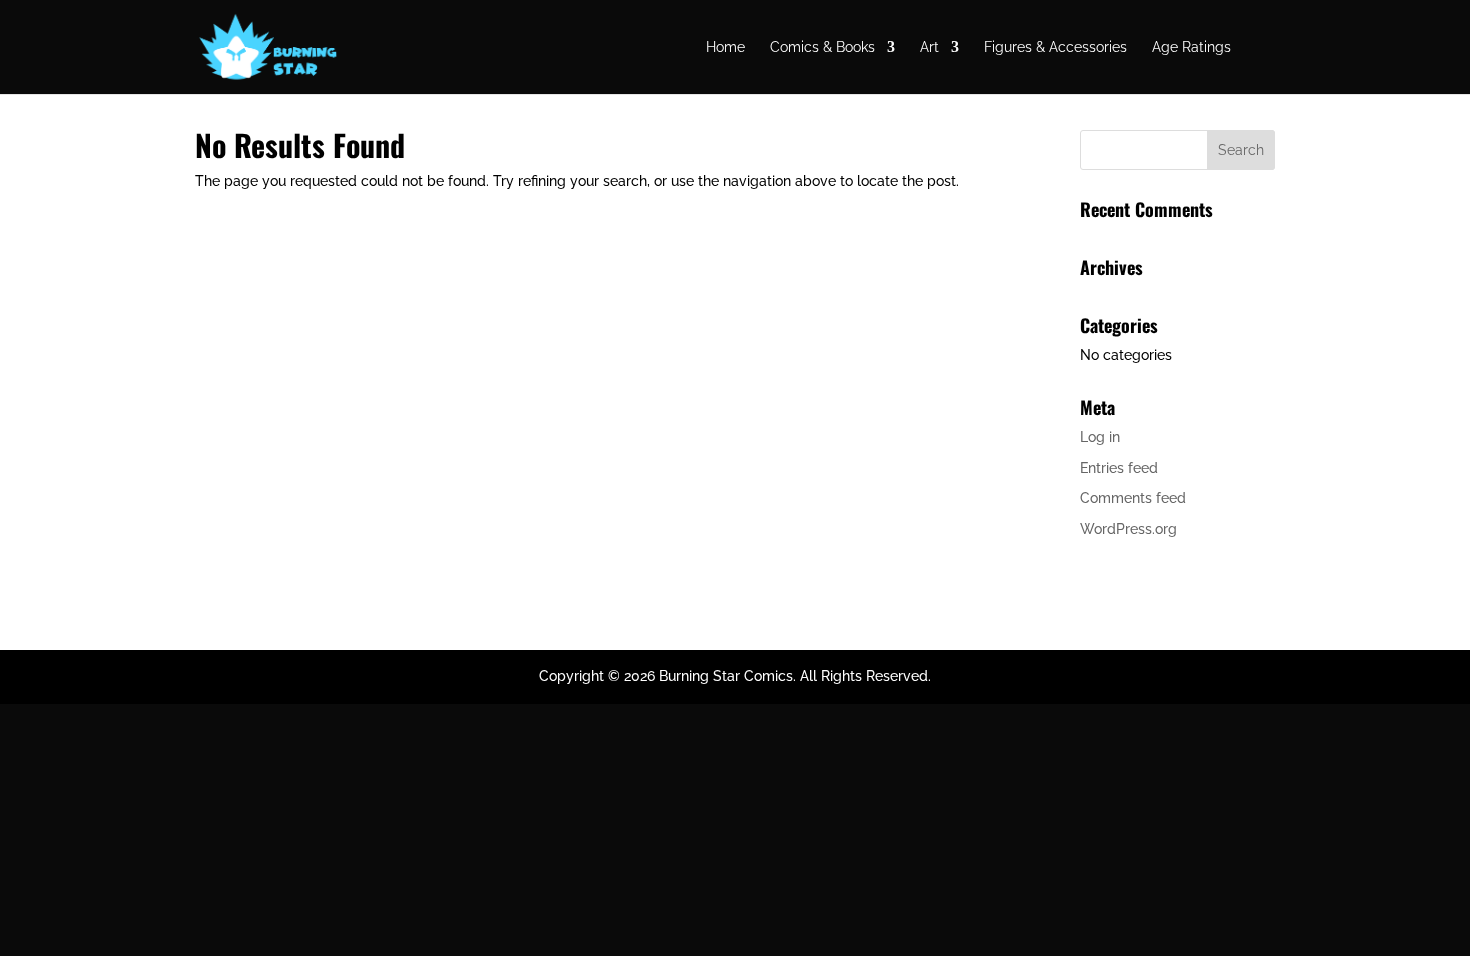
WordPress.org (1128, 529)
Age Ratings (1191, 47)
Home (725, 47)
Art (929, 47)
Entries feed (1119, 468)
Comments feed (1133, 498)
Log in (1100, 437)
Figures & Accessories (1055, 47)
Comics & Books (822, 47)
